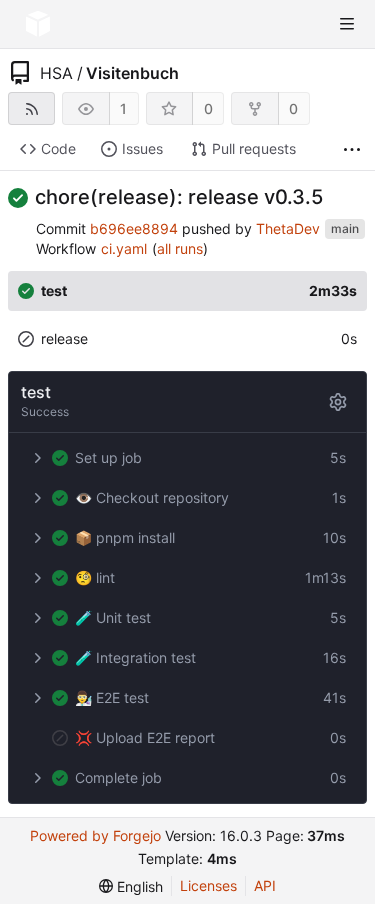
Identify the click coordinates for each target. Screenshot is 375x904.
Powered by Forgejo (95, 835)
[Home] (38, 24)
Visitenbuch (132, 73)
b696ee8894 (134, 228)
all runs (180, 248)
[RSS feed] (31, 108)
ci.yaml (124, 248)
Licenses (208, 885)
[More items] (352, 149)
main (345, 229)
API (265, 885)
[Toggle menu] (347, 24)
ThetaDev (288, 228)
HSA (56, 73)
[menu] (131, 886)
